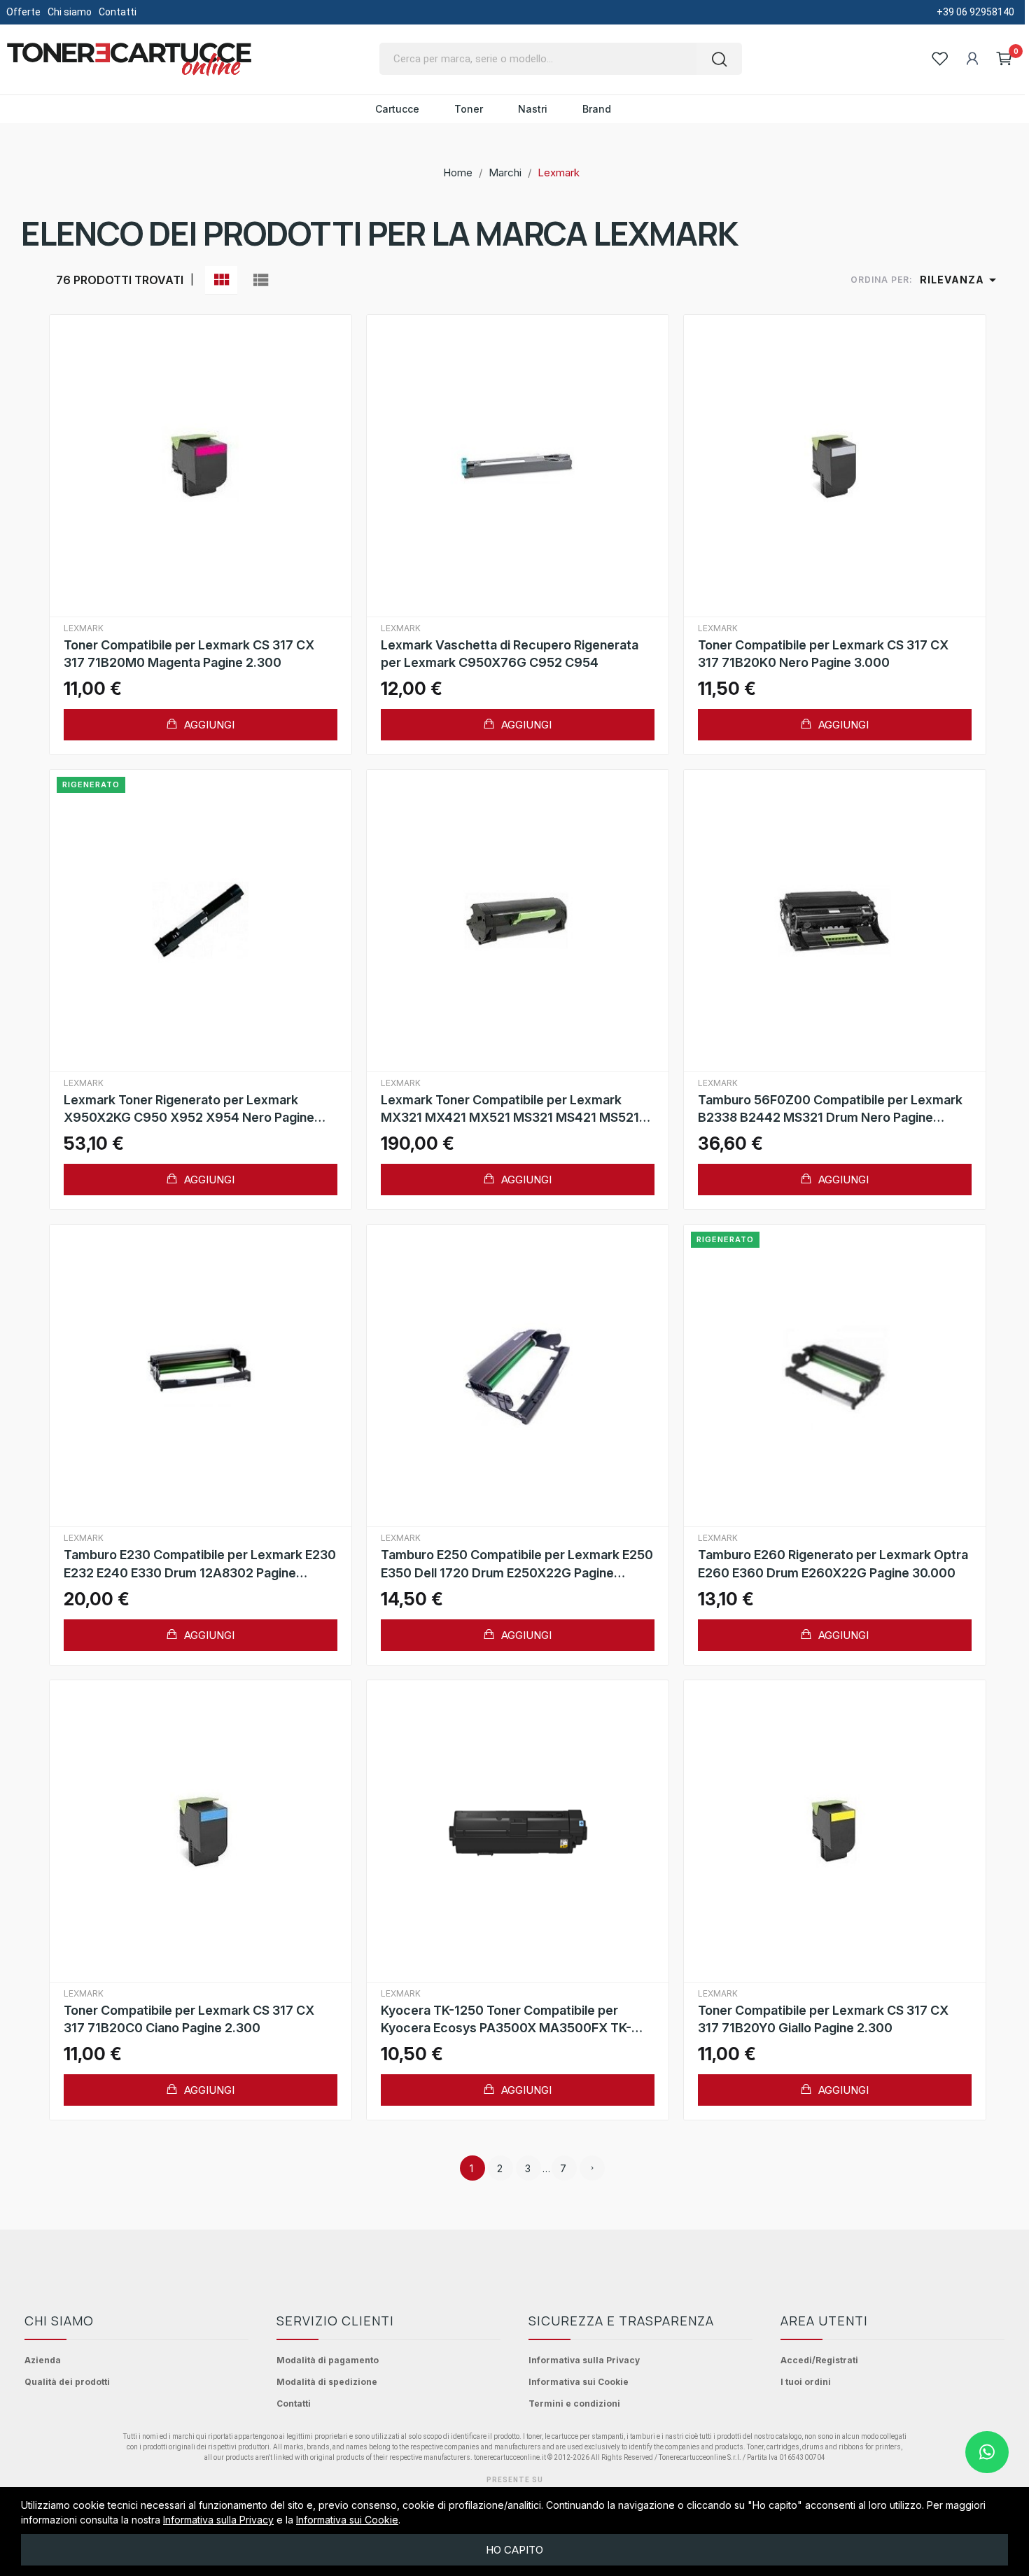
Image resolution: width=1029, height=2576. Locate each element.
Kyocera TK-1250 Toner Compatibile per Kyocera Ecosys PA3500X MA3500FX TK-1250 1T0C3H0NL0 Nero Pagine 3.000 (506, 2020)
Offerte (23, 12)
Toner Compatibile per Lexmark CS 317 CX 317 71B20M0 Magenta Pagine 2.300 (189, 654)
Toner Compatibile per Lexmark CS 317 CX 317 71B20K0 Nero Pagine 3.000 (823, 654)
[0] (1004, 59)
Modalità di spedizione (327, 2382)
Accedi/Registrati (819, 2360)
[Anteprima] (200, 466)
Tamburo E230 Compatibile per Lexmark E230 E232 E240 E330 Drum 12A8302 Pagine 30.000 (200, 1564)
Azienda (43, 2360)
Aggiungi (208, 725)
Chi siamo (70, 12)
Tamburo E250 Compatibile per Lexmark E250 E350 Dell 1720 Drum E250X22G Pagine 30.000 (517, 1564)
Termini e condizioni (574, 2403)
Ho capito (514, 2550)
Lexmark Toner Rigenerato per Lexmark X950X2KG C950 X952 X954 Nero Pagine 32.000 (189, 1109)
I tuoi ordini (806, 2382)
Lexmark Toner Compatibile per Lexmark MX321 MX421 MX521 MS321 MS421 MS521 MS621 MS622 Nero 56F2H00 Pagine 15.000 (513, 1109)
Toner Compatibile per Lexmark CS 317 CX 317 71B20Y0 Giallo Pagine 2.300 (823, 2019)
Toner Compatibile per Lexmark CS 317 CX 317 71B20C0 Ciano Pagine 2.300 (189, 2019)
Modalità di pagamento (328, 2360)
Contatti (118, 12)
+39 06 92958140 (975, 12)
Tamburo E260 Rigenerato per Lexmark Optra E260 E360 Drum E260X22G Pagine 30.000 (833, 1563)
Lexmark (84, 628)
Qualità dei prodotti (67, 2382)
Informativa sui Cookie (579, 2382)
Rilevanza (960, 280)
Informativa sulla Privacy (584, 2360)
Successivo (592, 2168)
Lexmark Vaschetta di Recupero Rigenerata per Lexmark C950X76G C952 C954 (510, 654)
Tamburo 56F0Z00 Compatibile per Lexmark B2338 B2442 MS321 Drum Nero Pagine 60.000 (830, 1109)
